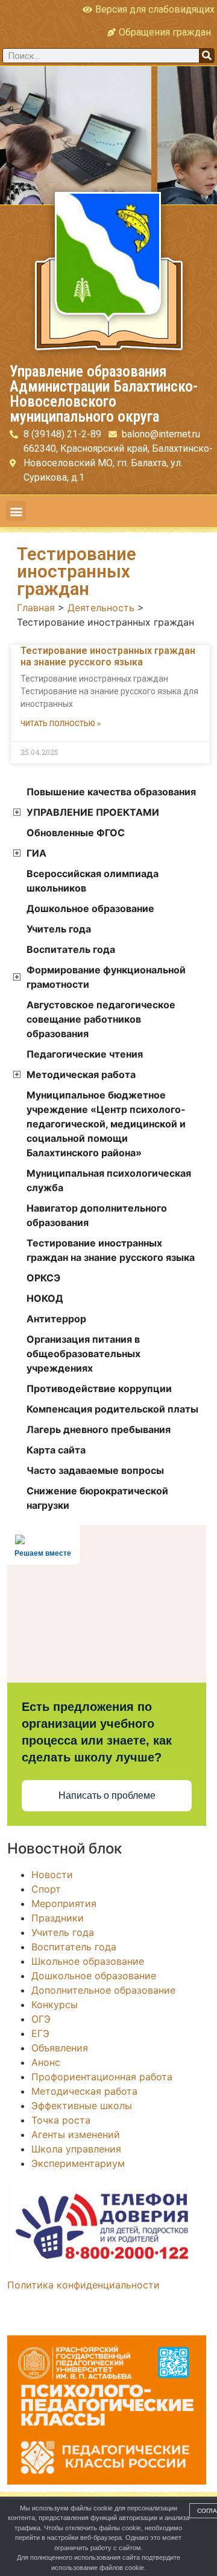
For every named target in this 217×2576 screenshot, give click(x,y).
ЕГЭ (40, 2033)
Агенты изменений (76, 2134)
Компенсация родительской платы (112, 1409)
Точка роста (61, 2120)
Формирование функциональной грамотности (106, 977)
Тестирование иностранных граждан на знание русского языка (108, 656)
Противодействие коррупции (99, 1388)
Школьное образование (88, 1961)
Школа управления (76, 2149)
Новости (52, 1875)
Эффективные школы (82, 2106)
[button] (16, 511)
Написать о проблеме (107, 1795)
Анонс (46, 2062)
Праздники (58, 1918)
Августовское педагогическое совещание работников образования (101, 1019)
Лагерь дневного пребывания (99, 1429)
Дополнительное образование (103, 1990)
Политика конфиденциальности (83, 2285)
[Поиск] (206, 56)
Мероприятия (64, 1903)
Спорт (46, 1889)
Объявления (60, 2048)
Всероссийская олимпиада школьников (93, 881)
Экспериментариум (78, 2163)
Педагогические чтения (85, 1054)
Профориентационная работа (102, 2077)
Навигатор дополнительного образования (97, 1215)
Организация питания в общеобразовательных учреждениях (83, 1354)
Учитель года (59, 929)
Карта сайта (56, 1450)
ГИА (36, 853)
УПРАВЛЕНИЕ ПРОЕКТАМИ (93, 812)
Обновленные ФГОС (76, 833)
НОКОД (45, 1298)
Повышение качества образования (111, 792)
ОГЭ (41, 2019)
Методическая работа (81, 1074)
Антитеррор (56, 1319)
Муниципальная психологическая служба (109, 1180)
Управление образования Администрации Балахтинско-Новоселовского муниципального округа (104, 394)
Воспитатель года (71, 949)
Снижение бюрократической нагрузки (97, 1498)
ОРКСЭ (43, 1278)
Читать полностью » (61, 724)
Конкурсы (55, 2004)
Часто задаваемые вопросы (95, 1470)
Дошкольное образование (90, 908)
